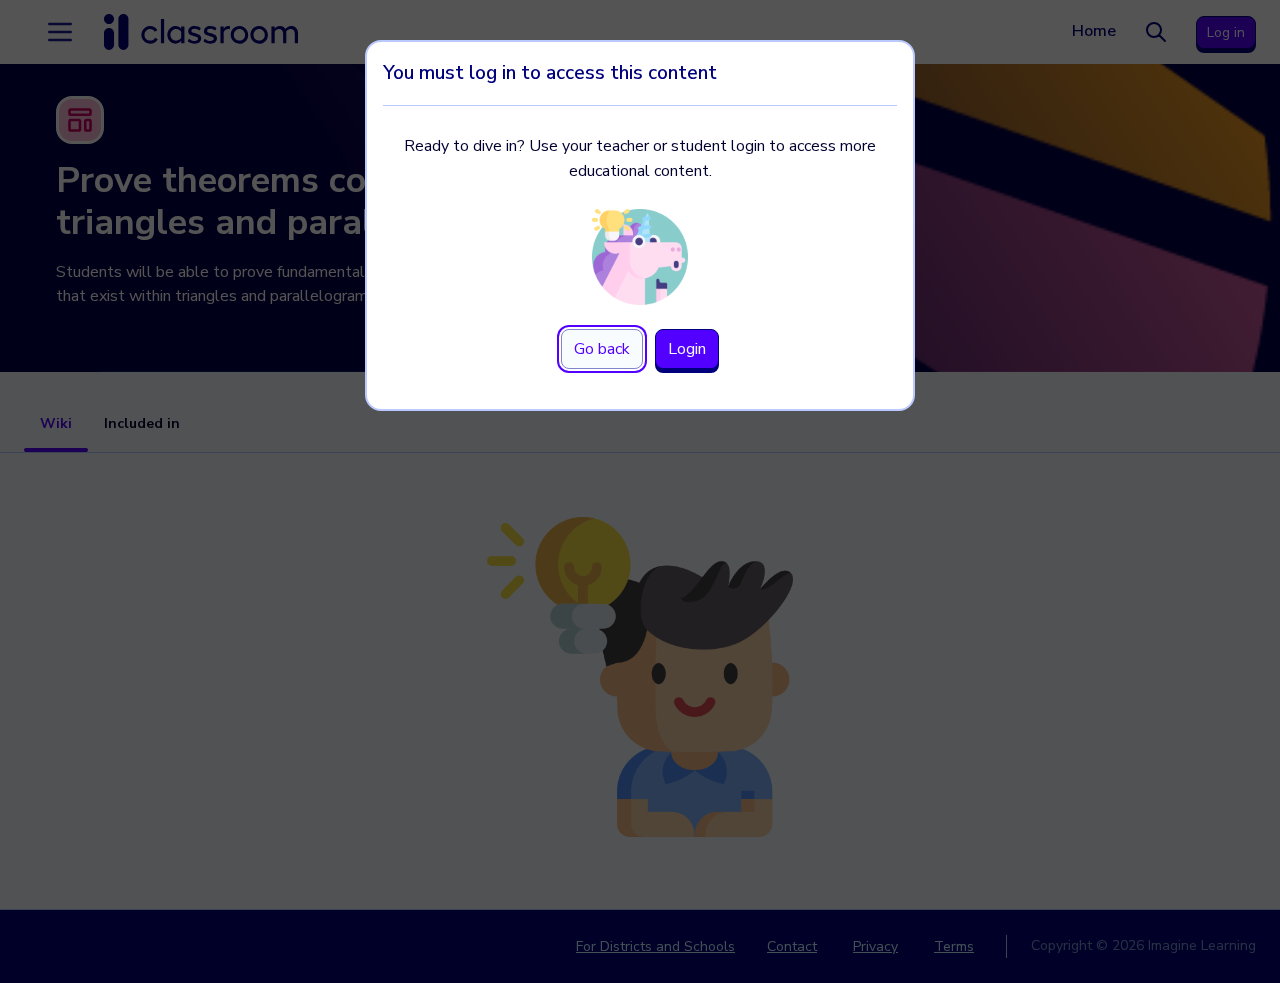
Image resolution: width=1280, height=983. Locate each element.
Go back (602, 349)
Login (687, 349)
